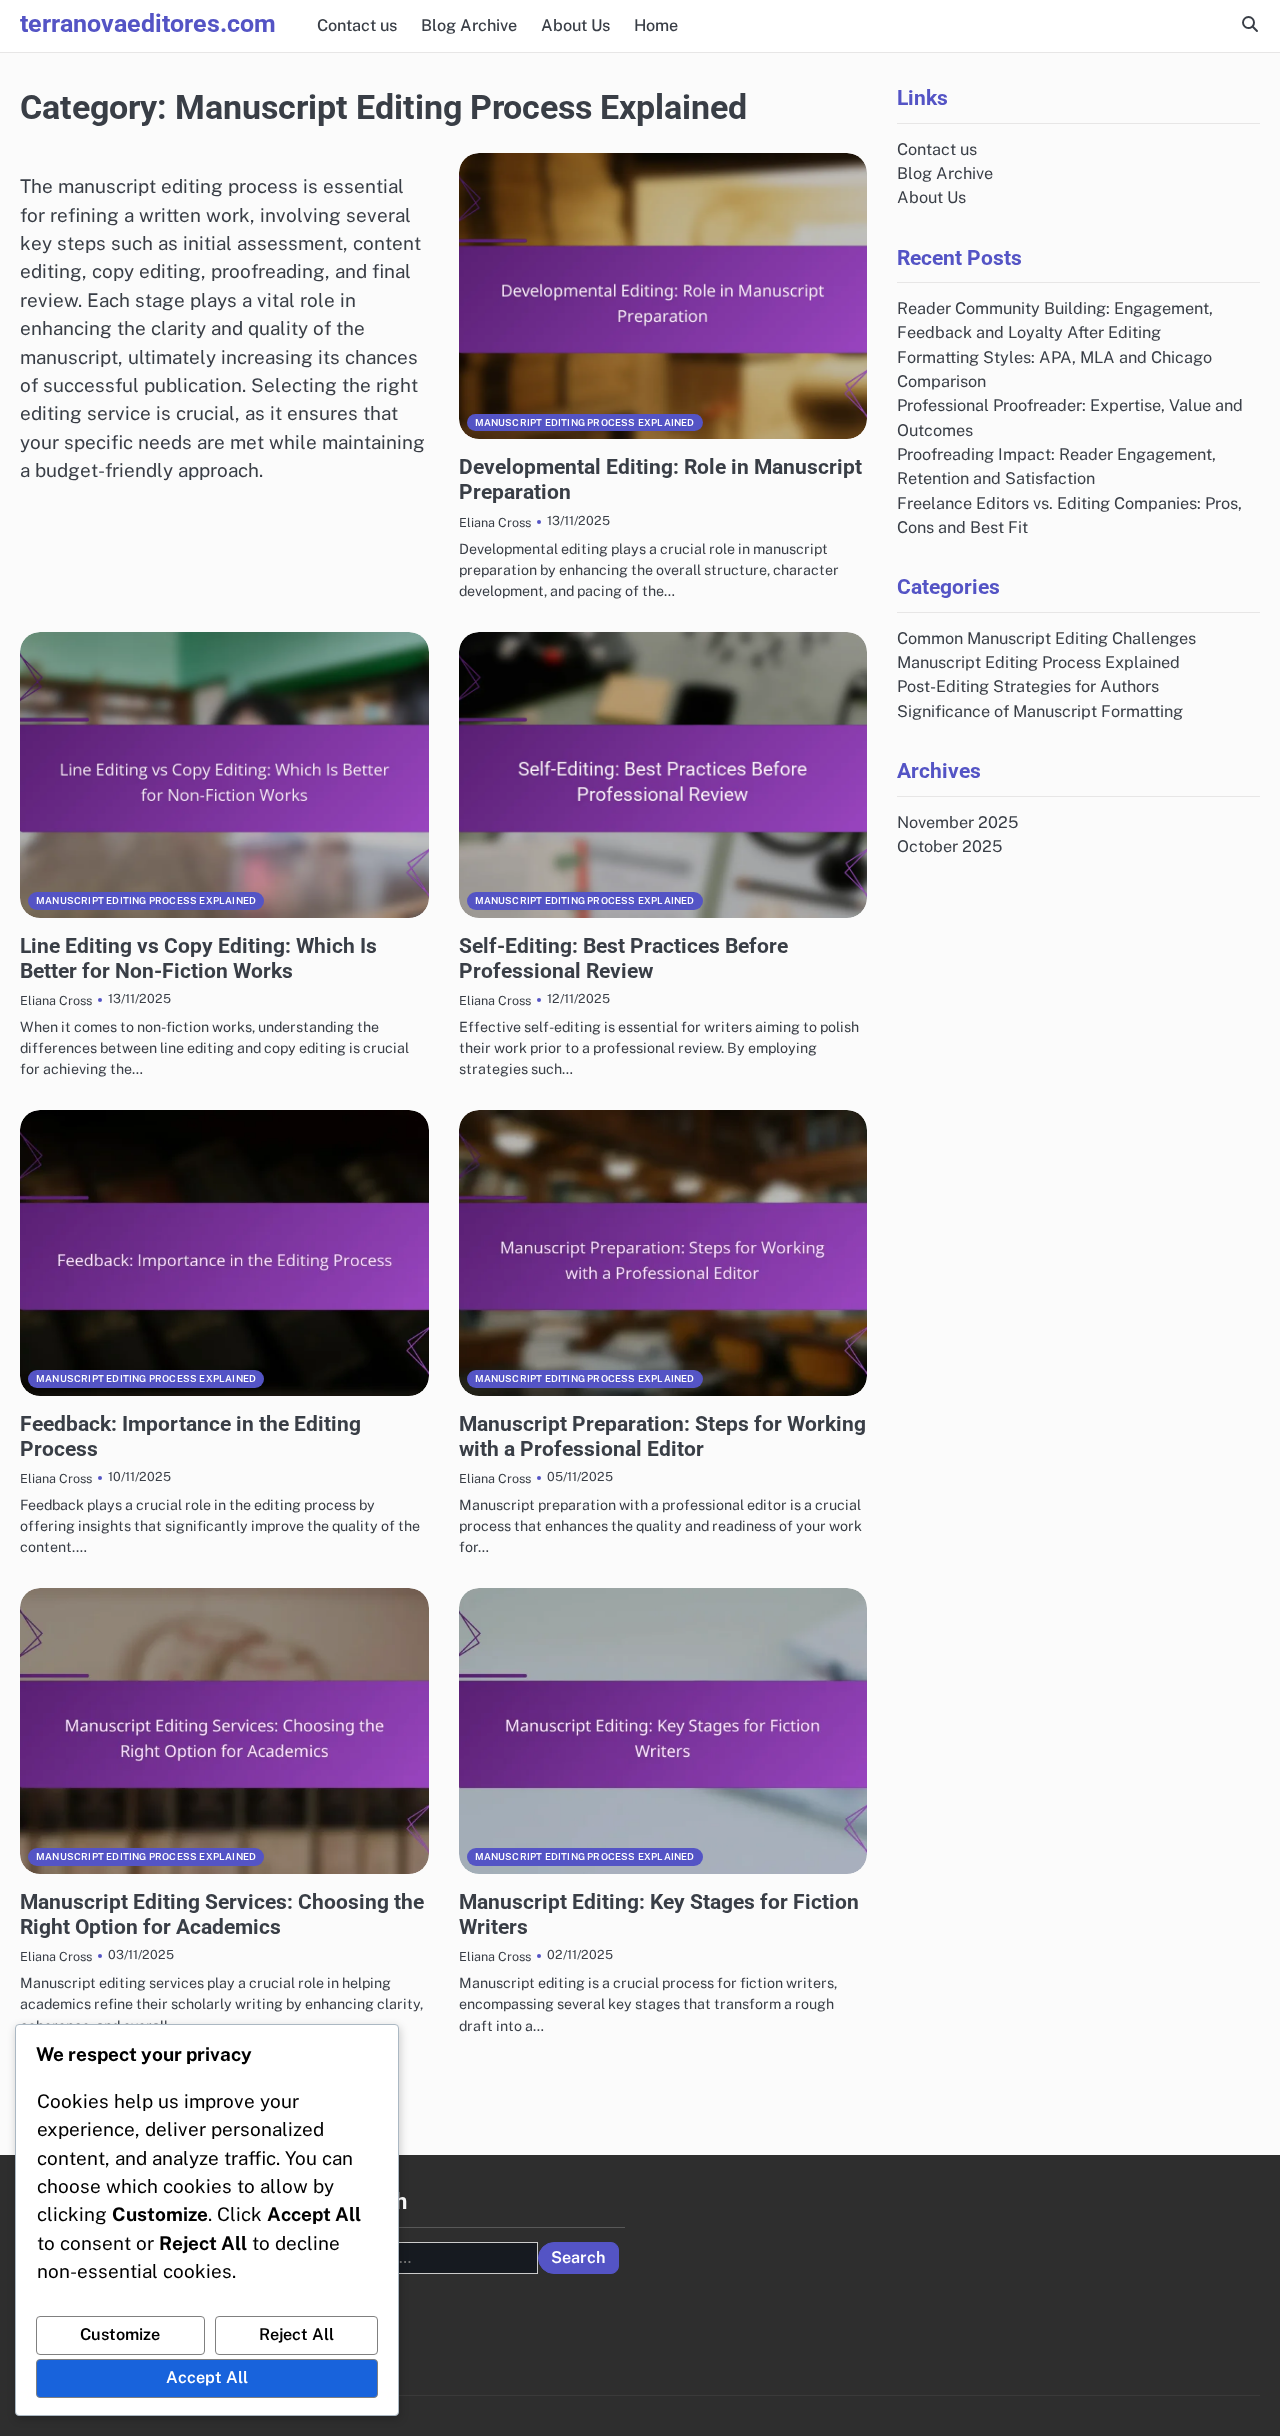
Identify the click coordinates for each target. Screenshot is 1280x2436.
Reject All (296, 2334)
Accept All (207, 2377)
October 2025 (949, 845)
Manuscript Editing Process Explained (585, 422)
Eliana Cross (495, 522)
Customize (120, 2334)
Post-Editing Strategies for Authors (1028, 686)
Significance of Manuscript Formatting (1040, 710)
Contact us (357, 25)
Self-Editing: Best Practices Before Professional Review (623, 958)
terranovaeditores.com (148, 23)
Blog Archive (469, 25)
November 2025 (957, 821)
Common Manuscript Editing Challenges (1046, 637)
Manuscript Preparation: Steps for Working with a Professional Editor (662, 1436)
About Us (575, 25)
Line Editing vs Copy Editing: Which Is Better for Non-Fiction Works (198, 958)
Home (656, 25)
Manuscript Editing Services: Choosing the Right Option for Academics (222, 1914)
